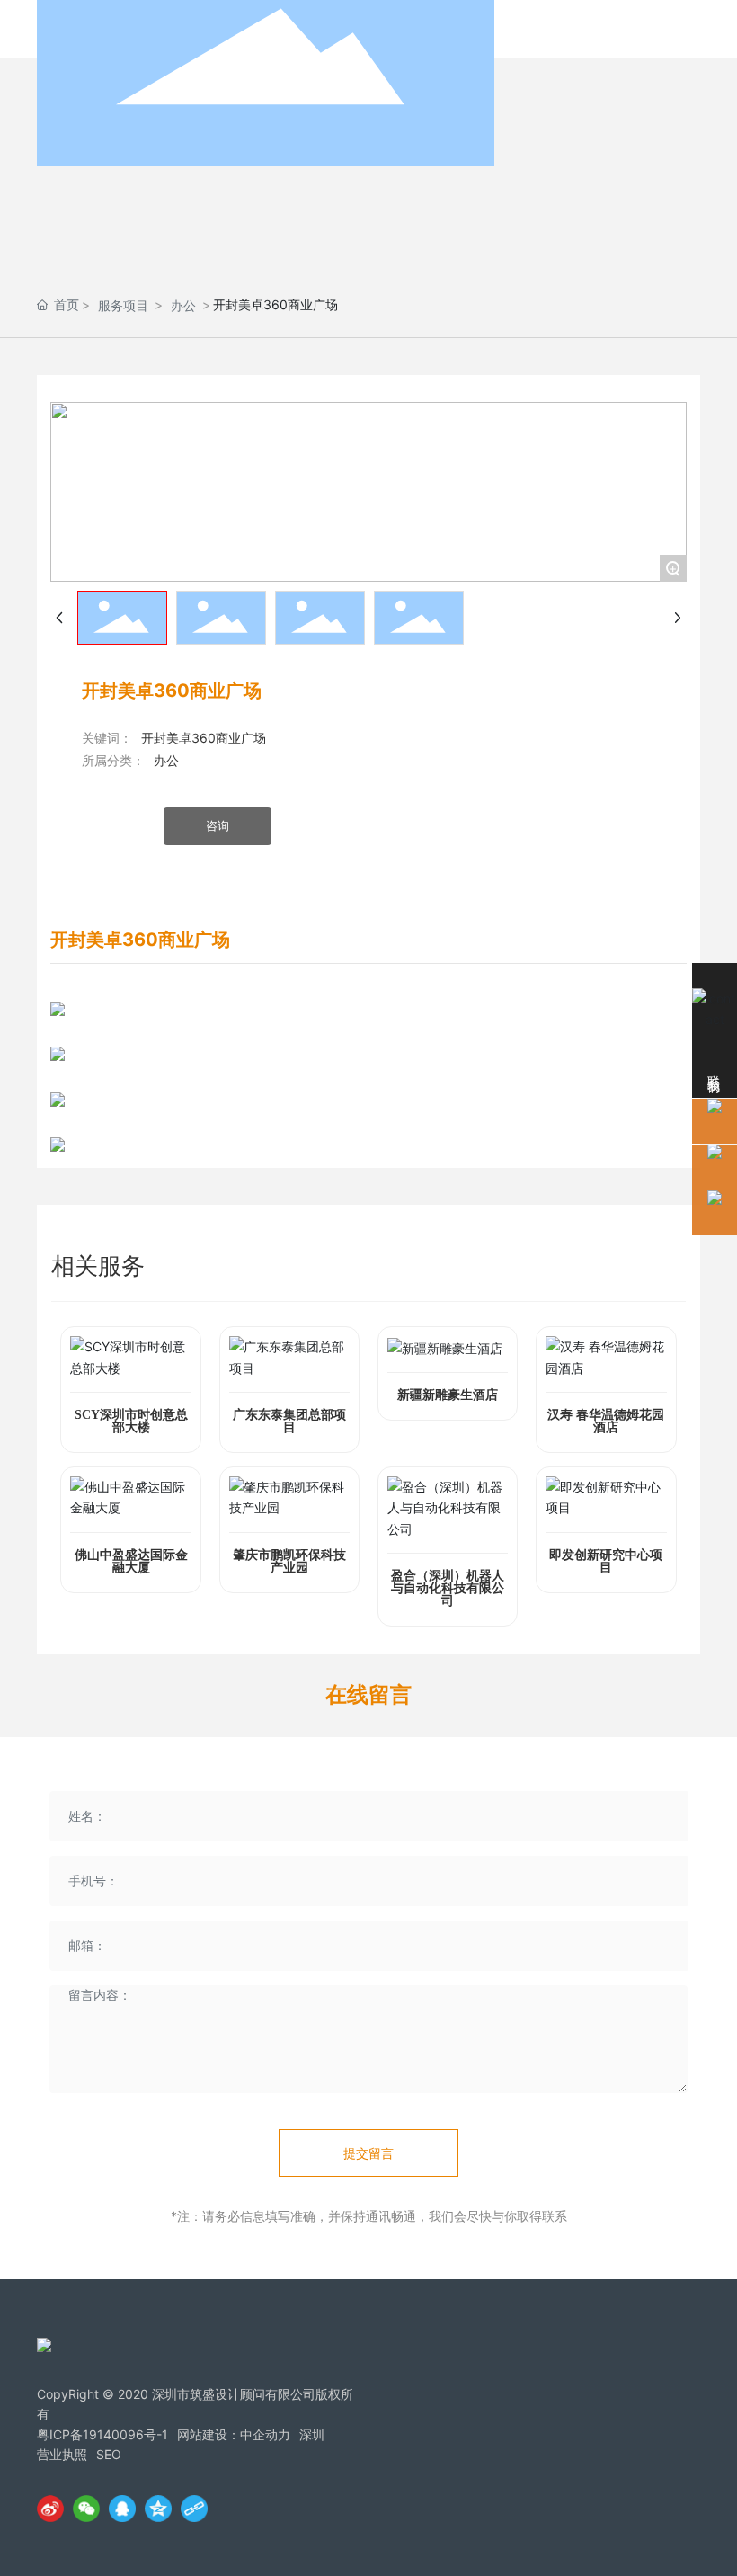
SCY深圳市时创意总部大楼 (131, 1421)
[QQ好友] (122, 2509)
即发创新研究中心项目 (606, 1561)
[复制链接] (194, 2509)
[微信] (86, 2509)
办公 (183, 305)
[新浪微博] (50, 2509)
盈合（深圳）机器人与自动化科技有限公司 (448, 1588)
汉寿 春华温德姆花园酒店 (606, 1421)
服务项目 (123, 305)
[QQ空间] (158, 2509)
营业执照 (62, 2454)
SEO (109, 2454)
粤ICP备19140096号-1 (102, 2434)
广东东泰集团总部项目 (289, 1421)
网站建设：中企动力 (234, 2434)
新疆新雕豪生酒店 (448, 1395)
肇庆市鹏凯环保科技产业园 (289, 1561)
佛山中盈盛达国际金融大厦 (131, 1561)
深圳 (312, 2434)
